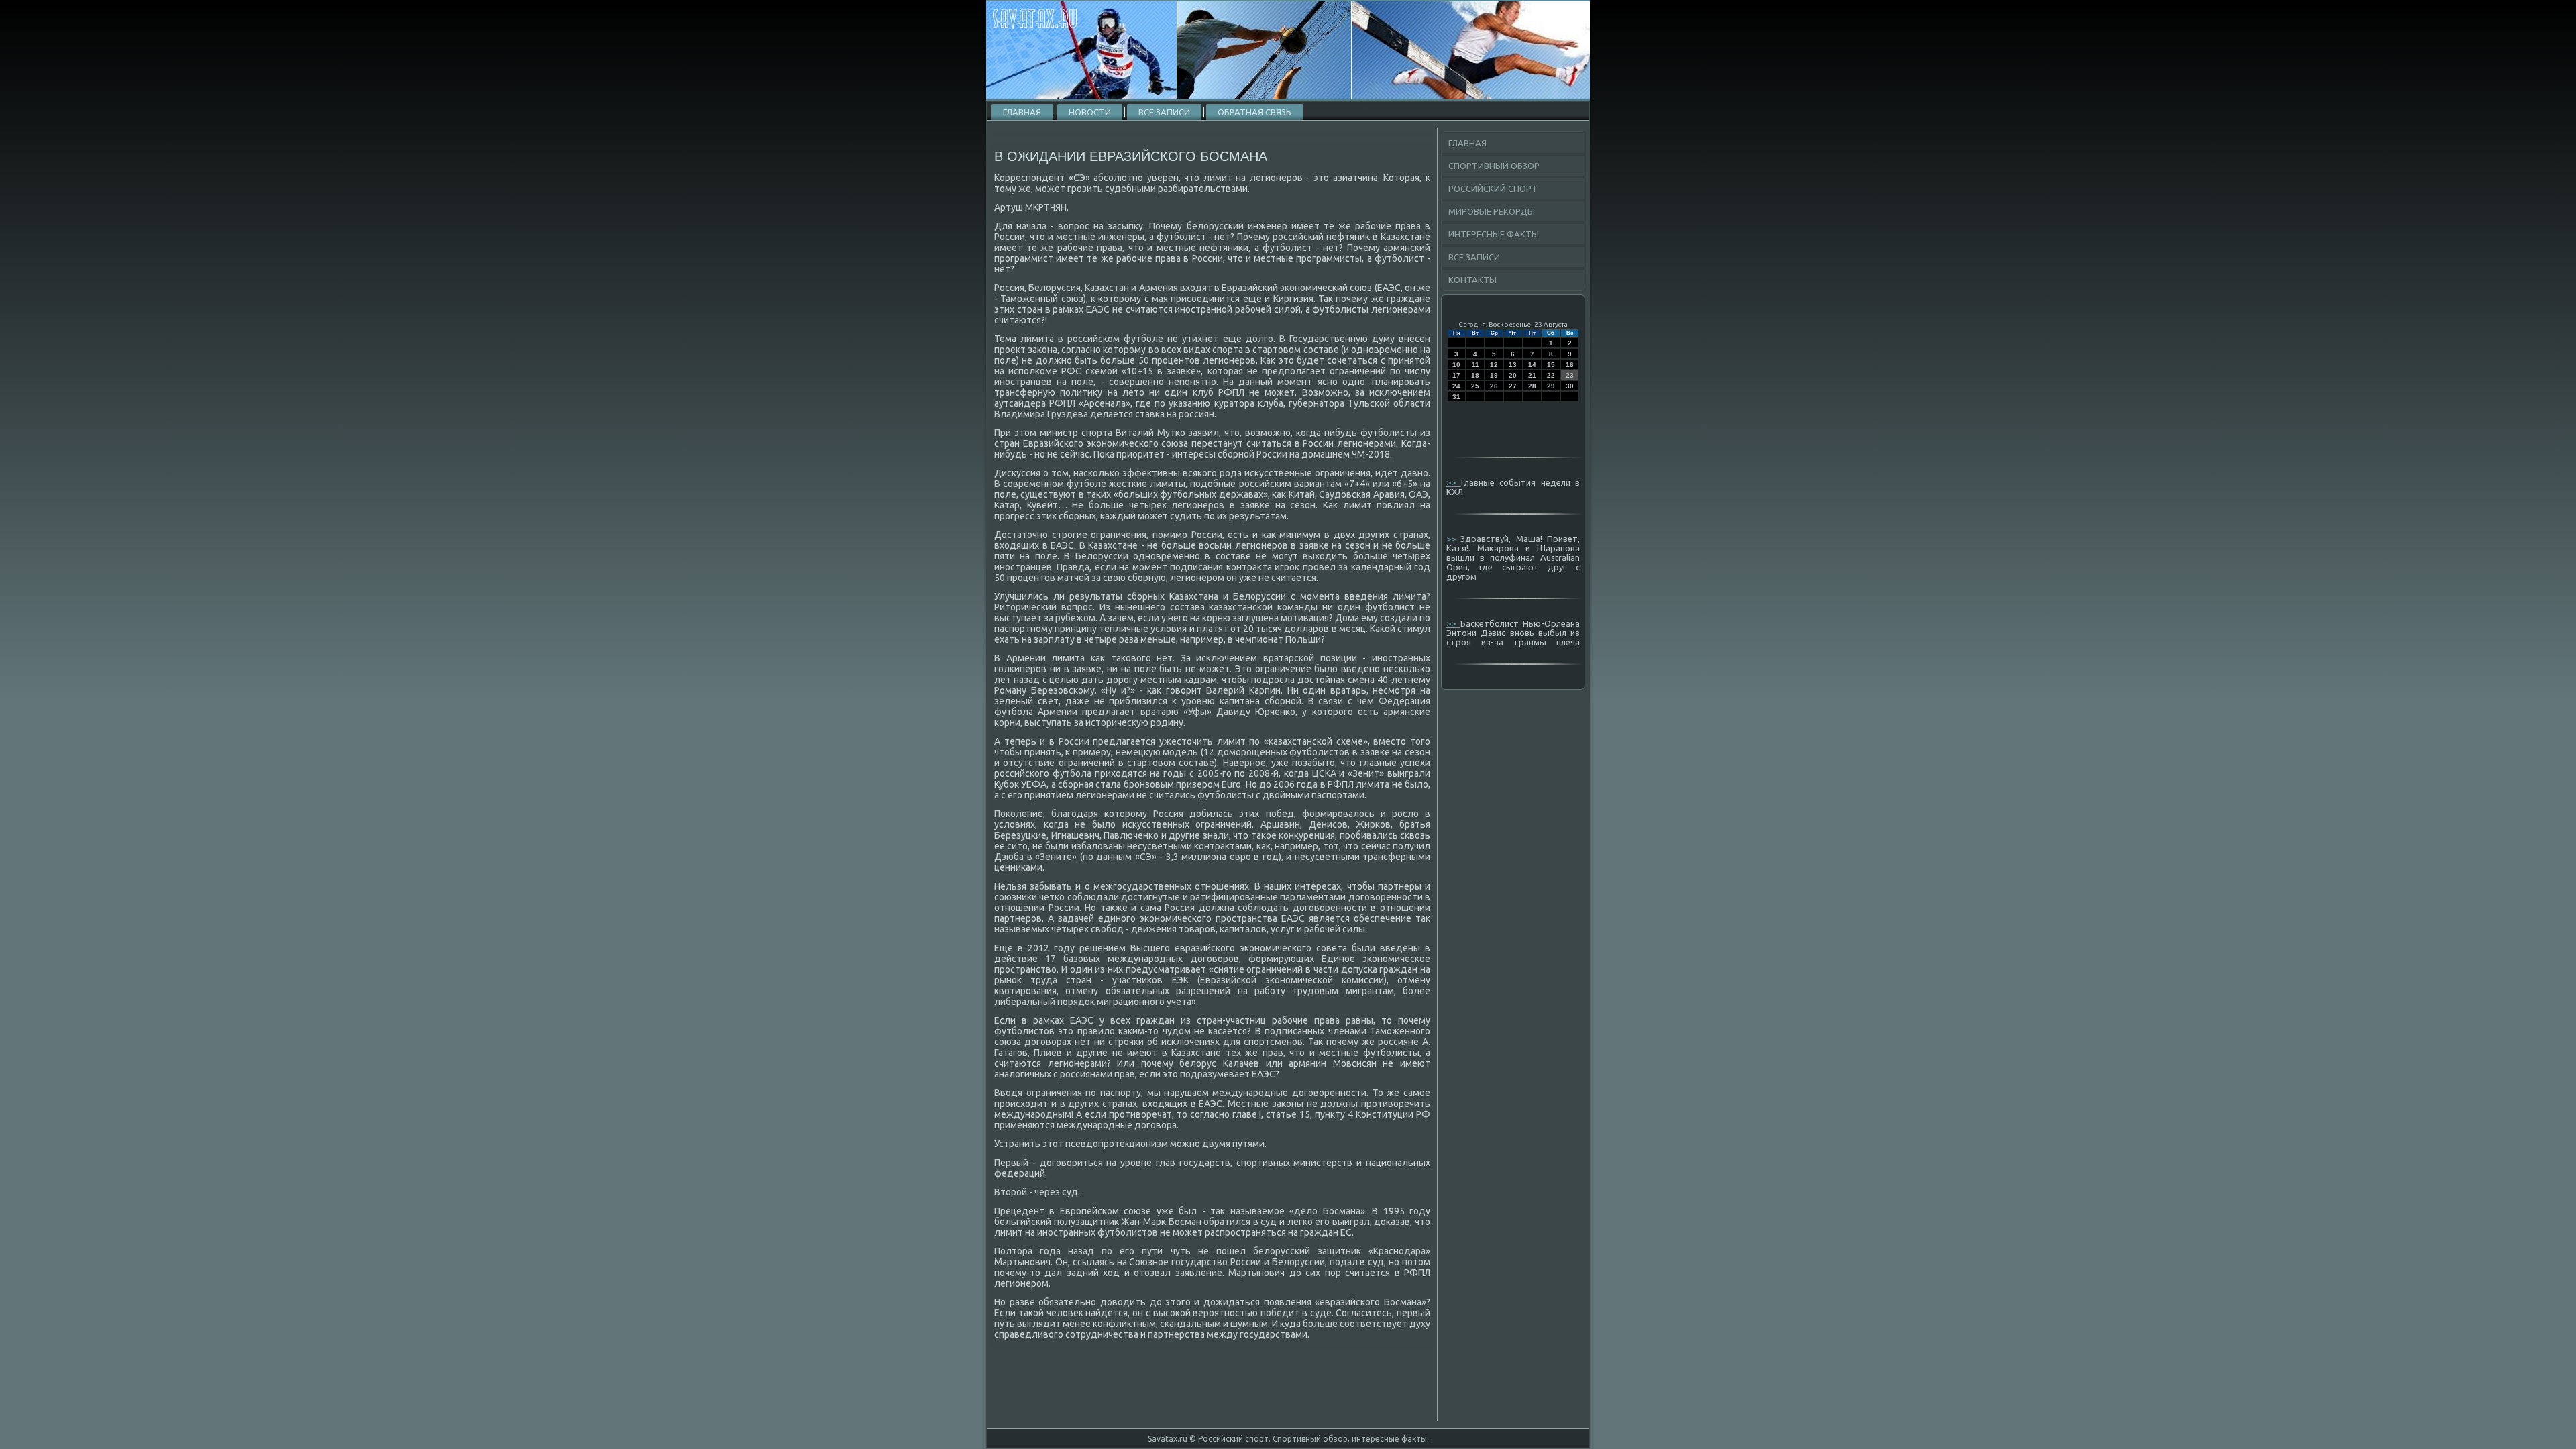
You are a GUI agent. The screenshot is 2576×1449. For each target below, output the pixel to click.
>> (1454, 482)
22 (1551, 375)
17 (1456, 375)
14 (1532, 365)
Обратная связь (1254, 112)
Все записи (1164, 112)
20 (1513, 375)
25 (1475, 386)
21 (1532, 375)
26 (1494, 386)
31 (1456, 397)
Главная (1022, 112)
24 (1456, 386)
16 (1570, 365)
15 (1551, 365)
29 (1551, 386)
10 (1456, 365)
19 (1494, 375)
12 (1494, 365)
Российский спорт (1493, 189)
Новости (1090, 112)
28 (1532, 386)
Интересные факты (1494, 234)
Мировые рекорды (1492, 211)
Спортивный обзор (1494, 166)
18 (1475, 375)
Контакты (1472, 280)
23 (1570, 375)
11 (1475, 365)
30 (1570, 386)
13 (1513, 365)
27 (1513, 386)
